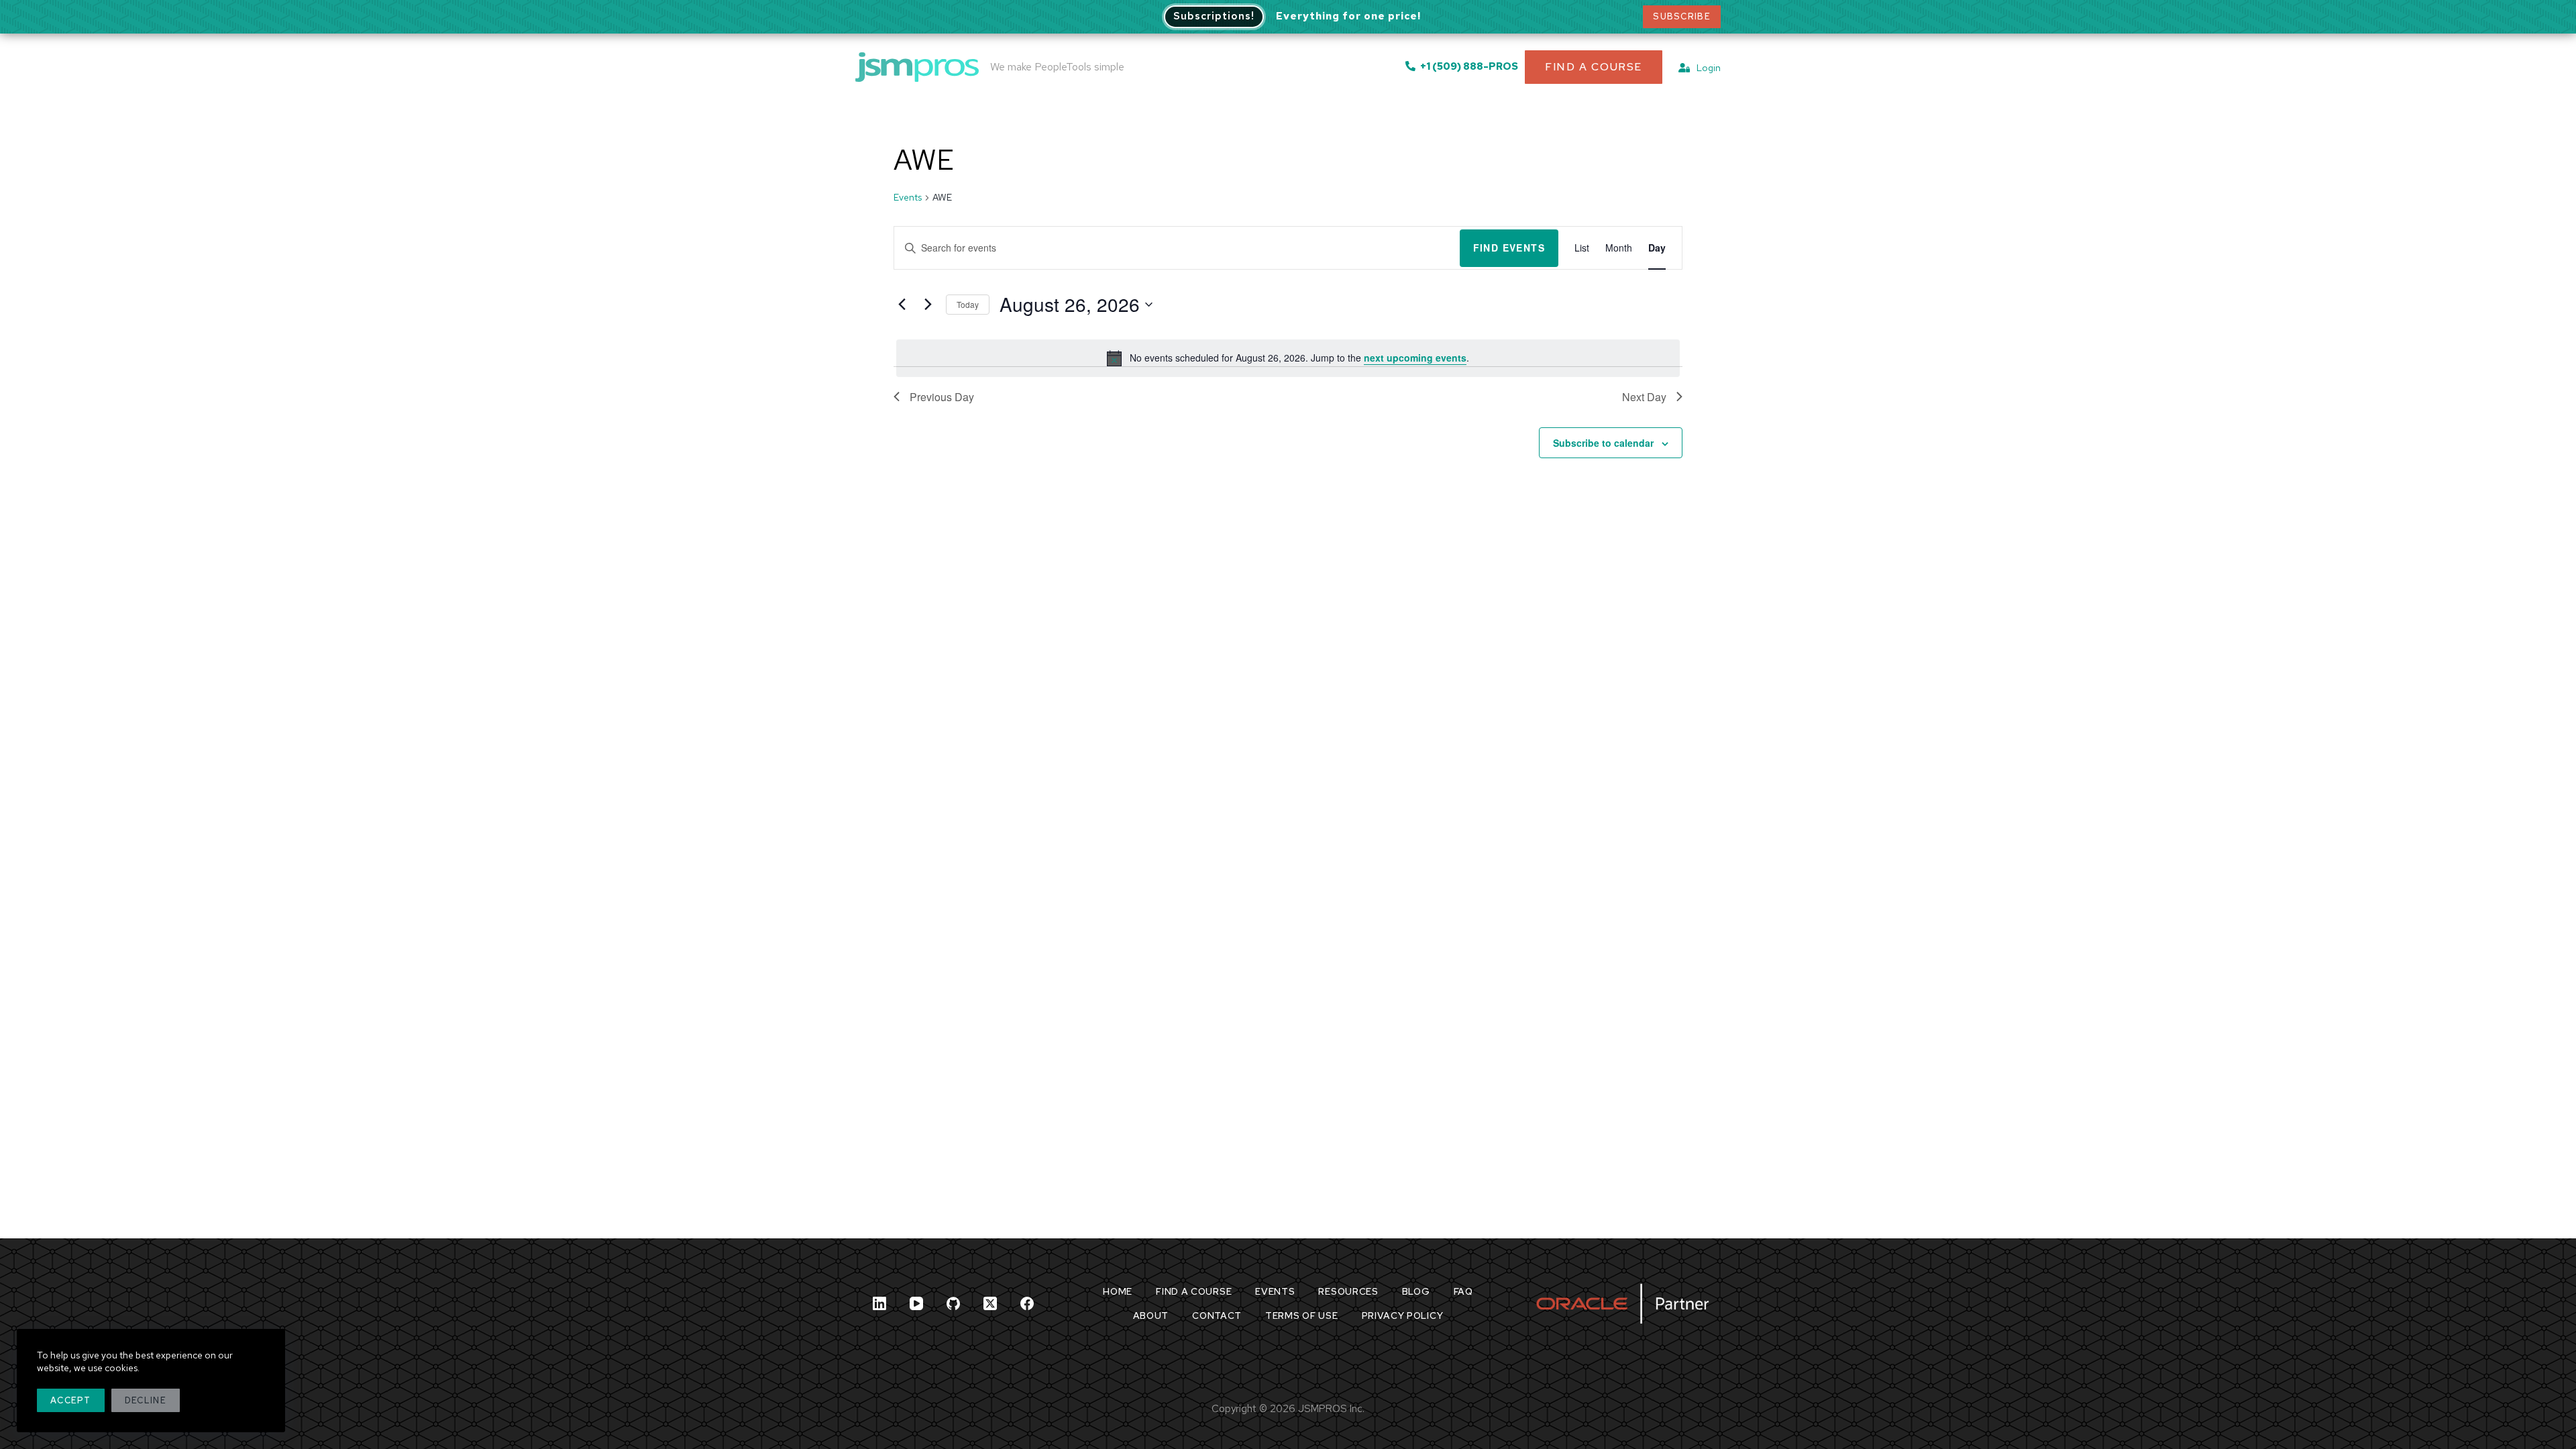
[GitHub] (953, 1303)
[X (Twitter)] (990, 1303)
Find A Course (1594, 67)
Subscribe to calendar (1603, 443)
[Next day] (928, 305)
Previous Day (942, 397)
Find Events (1509, 248)
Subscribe (1682, 16)
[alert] (1288, 358)
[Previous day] (902, 305)
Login (1706, 68)
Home (1118, 1291)
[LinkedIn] (879, 1303)
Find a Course (1194, 1291)
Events (908, 197)
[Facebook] (1027, 1303)
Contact (1217, 1316)
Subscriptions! (1214, 16)
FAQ (1463, 1291)
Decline (146, 1400)
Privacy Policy (1403, 1316)
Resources (1348, 1291)
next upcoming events (1415, 358)
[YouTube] (916, 1303)
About (1151, 1316)
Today (968, 304)
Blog (1416, 1291)
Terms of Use (1301, 1316)
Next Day (1644, 397)
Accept (71, 1400)
